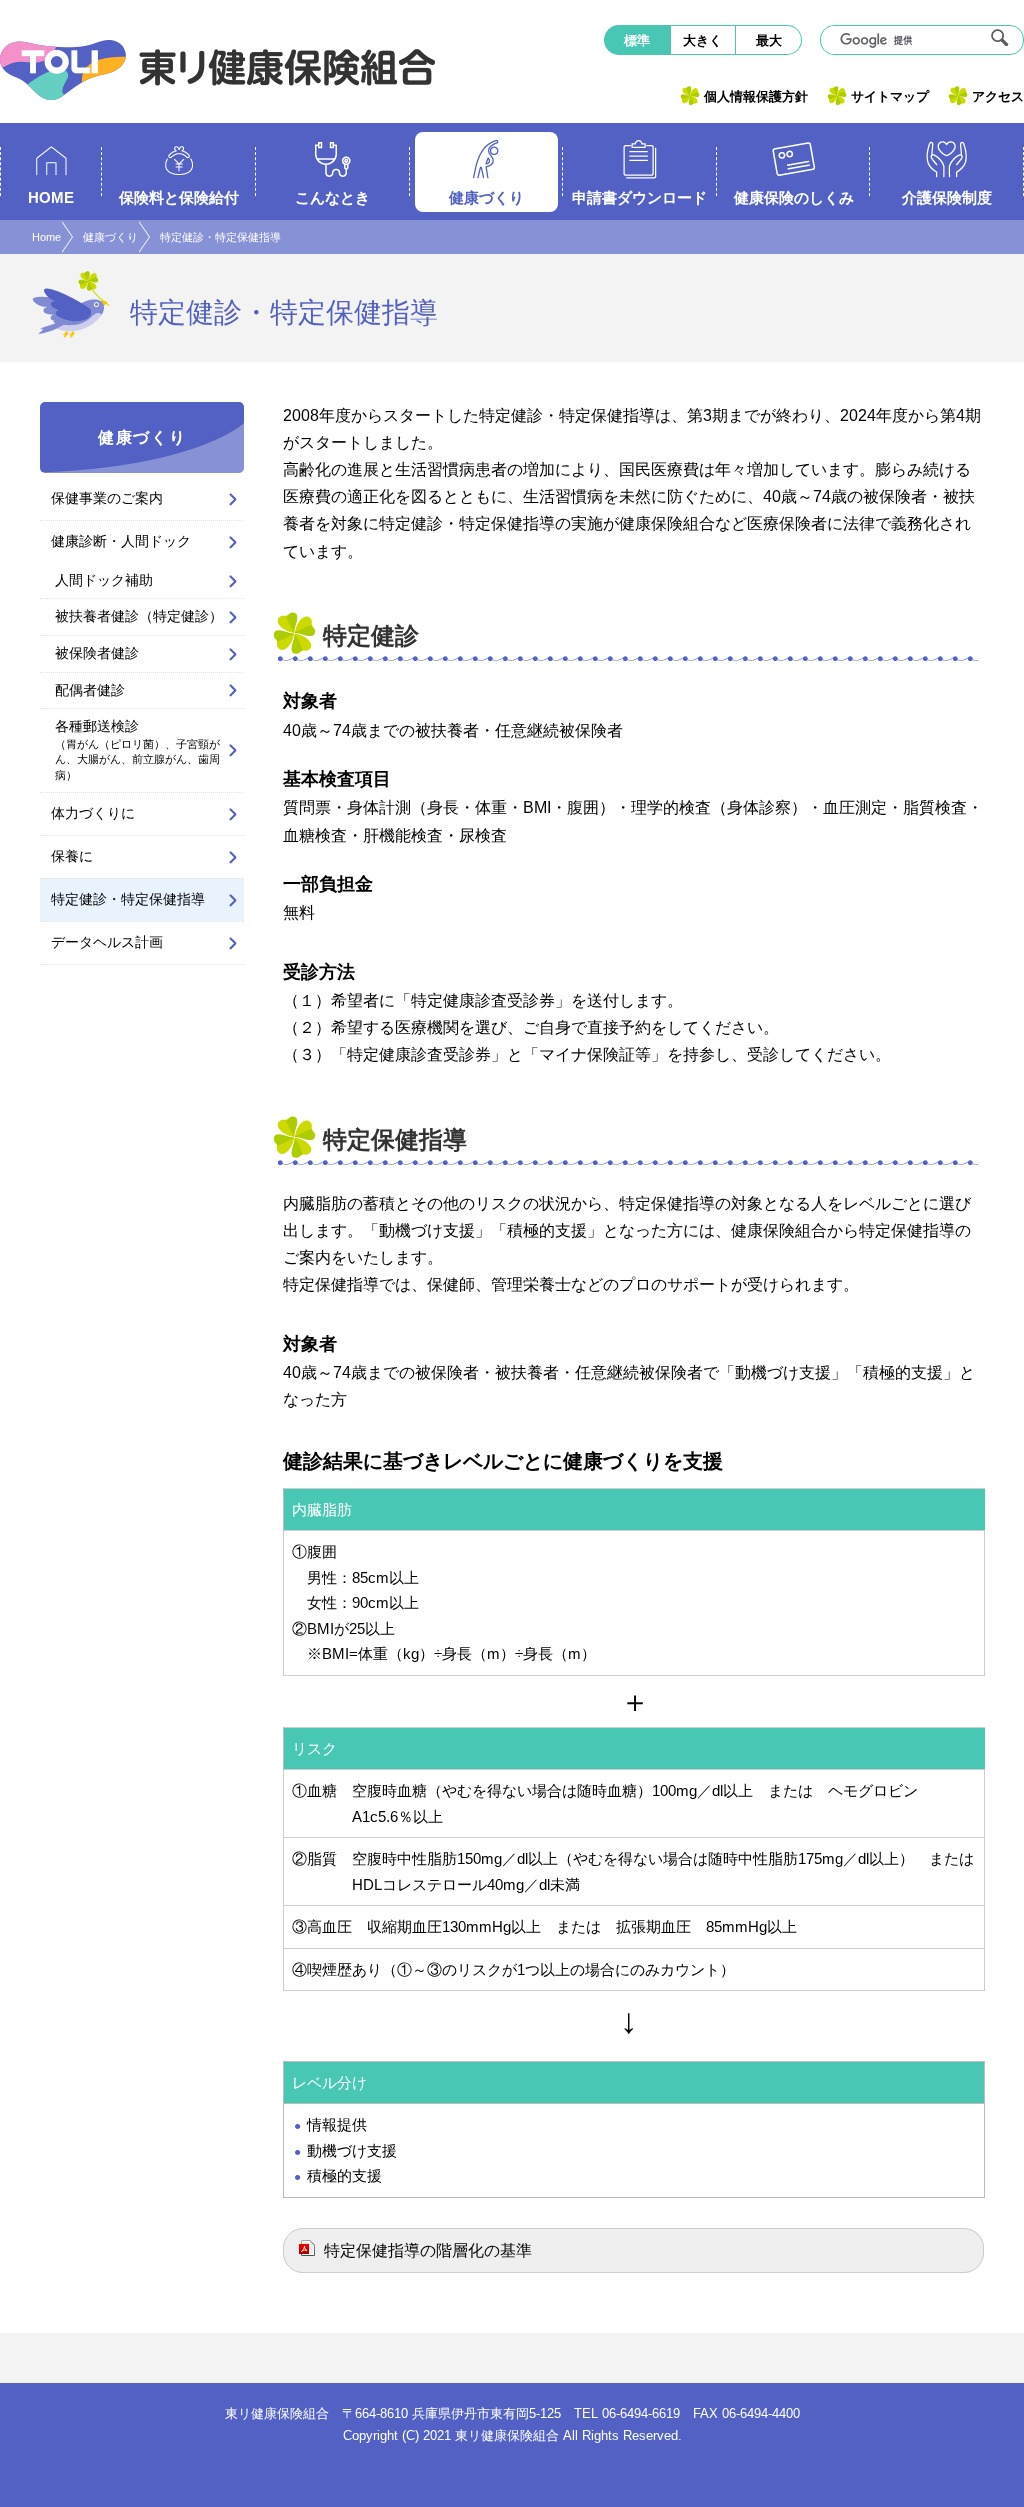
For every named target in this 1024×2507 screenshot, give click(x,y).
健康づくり (110, 237)
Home (46, 237)
